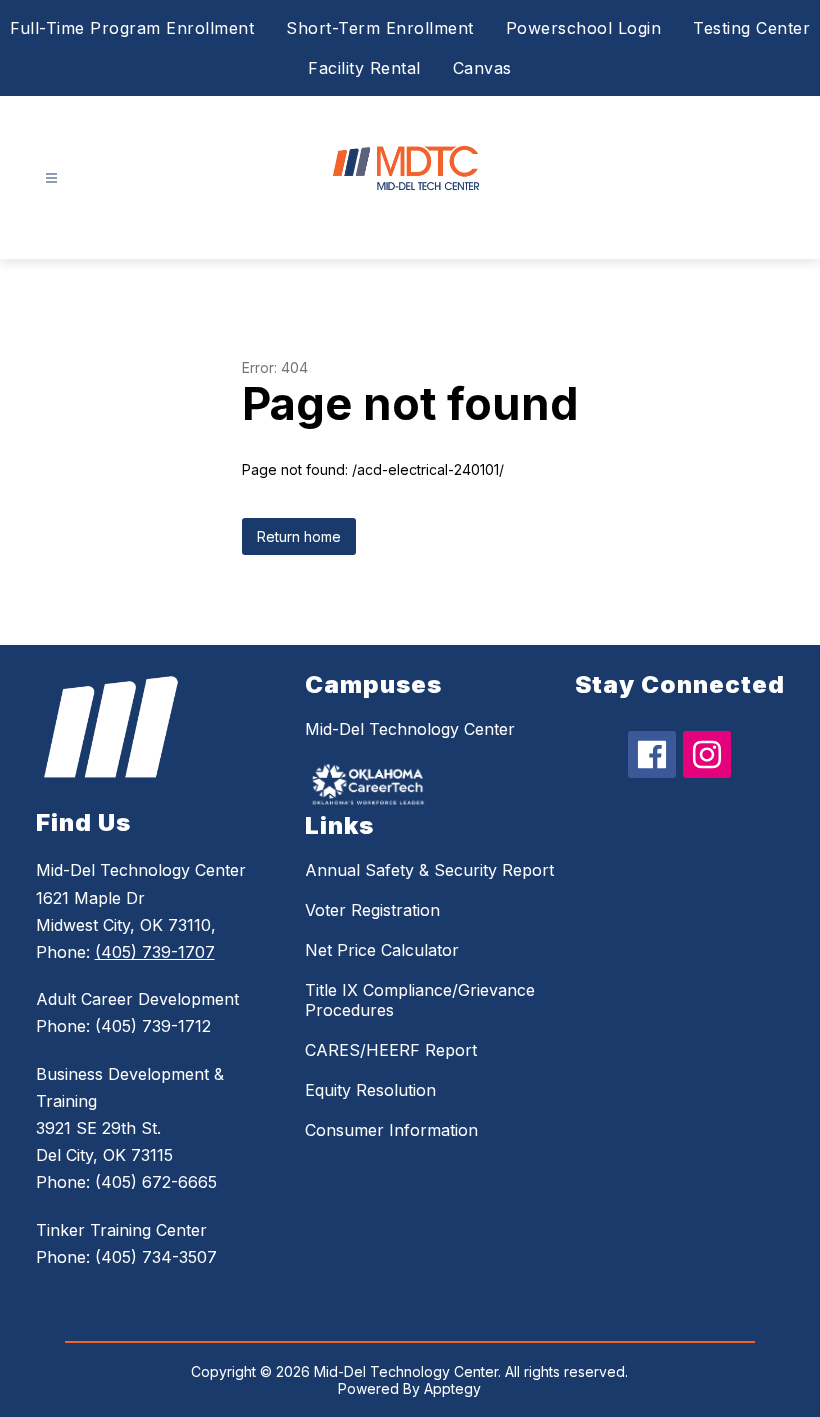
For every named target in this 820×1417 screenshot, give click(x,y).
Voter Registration (372, 910)
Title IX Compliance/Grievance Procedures (420, 1000)
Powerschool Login (584, 28)
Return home (299, 536)
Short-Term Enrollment (380, 28)
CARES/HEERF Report (391, 1050)
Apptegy (452, 1388)
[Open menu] (51, 178)
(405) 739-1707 (155, 952)
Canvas (482, 68)
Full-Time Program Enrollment (132, 28)
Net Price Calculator (382, 950)
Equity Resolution (370, 1090)
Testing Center (751, 28)
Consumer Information (391, 1130)
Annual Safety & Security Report (429, 870)
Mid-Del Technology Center (410, 729)
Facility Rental (364, 68)
